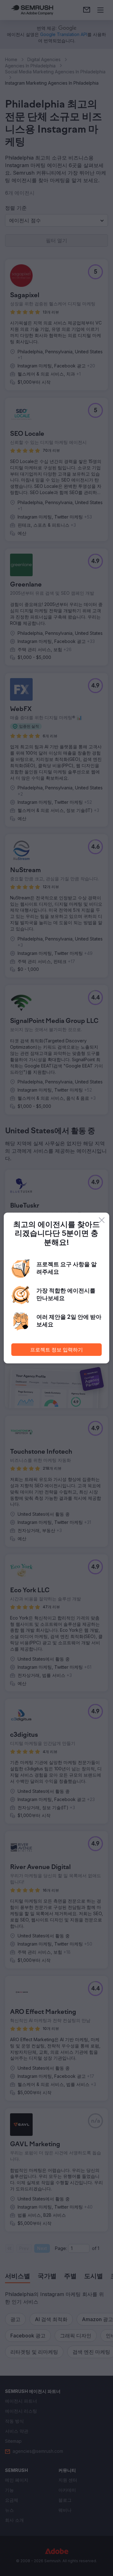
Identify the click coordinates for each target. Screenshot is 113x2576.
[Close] (102, 1220)
